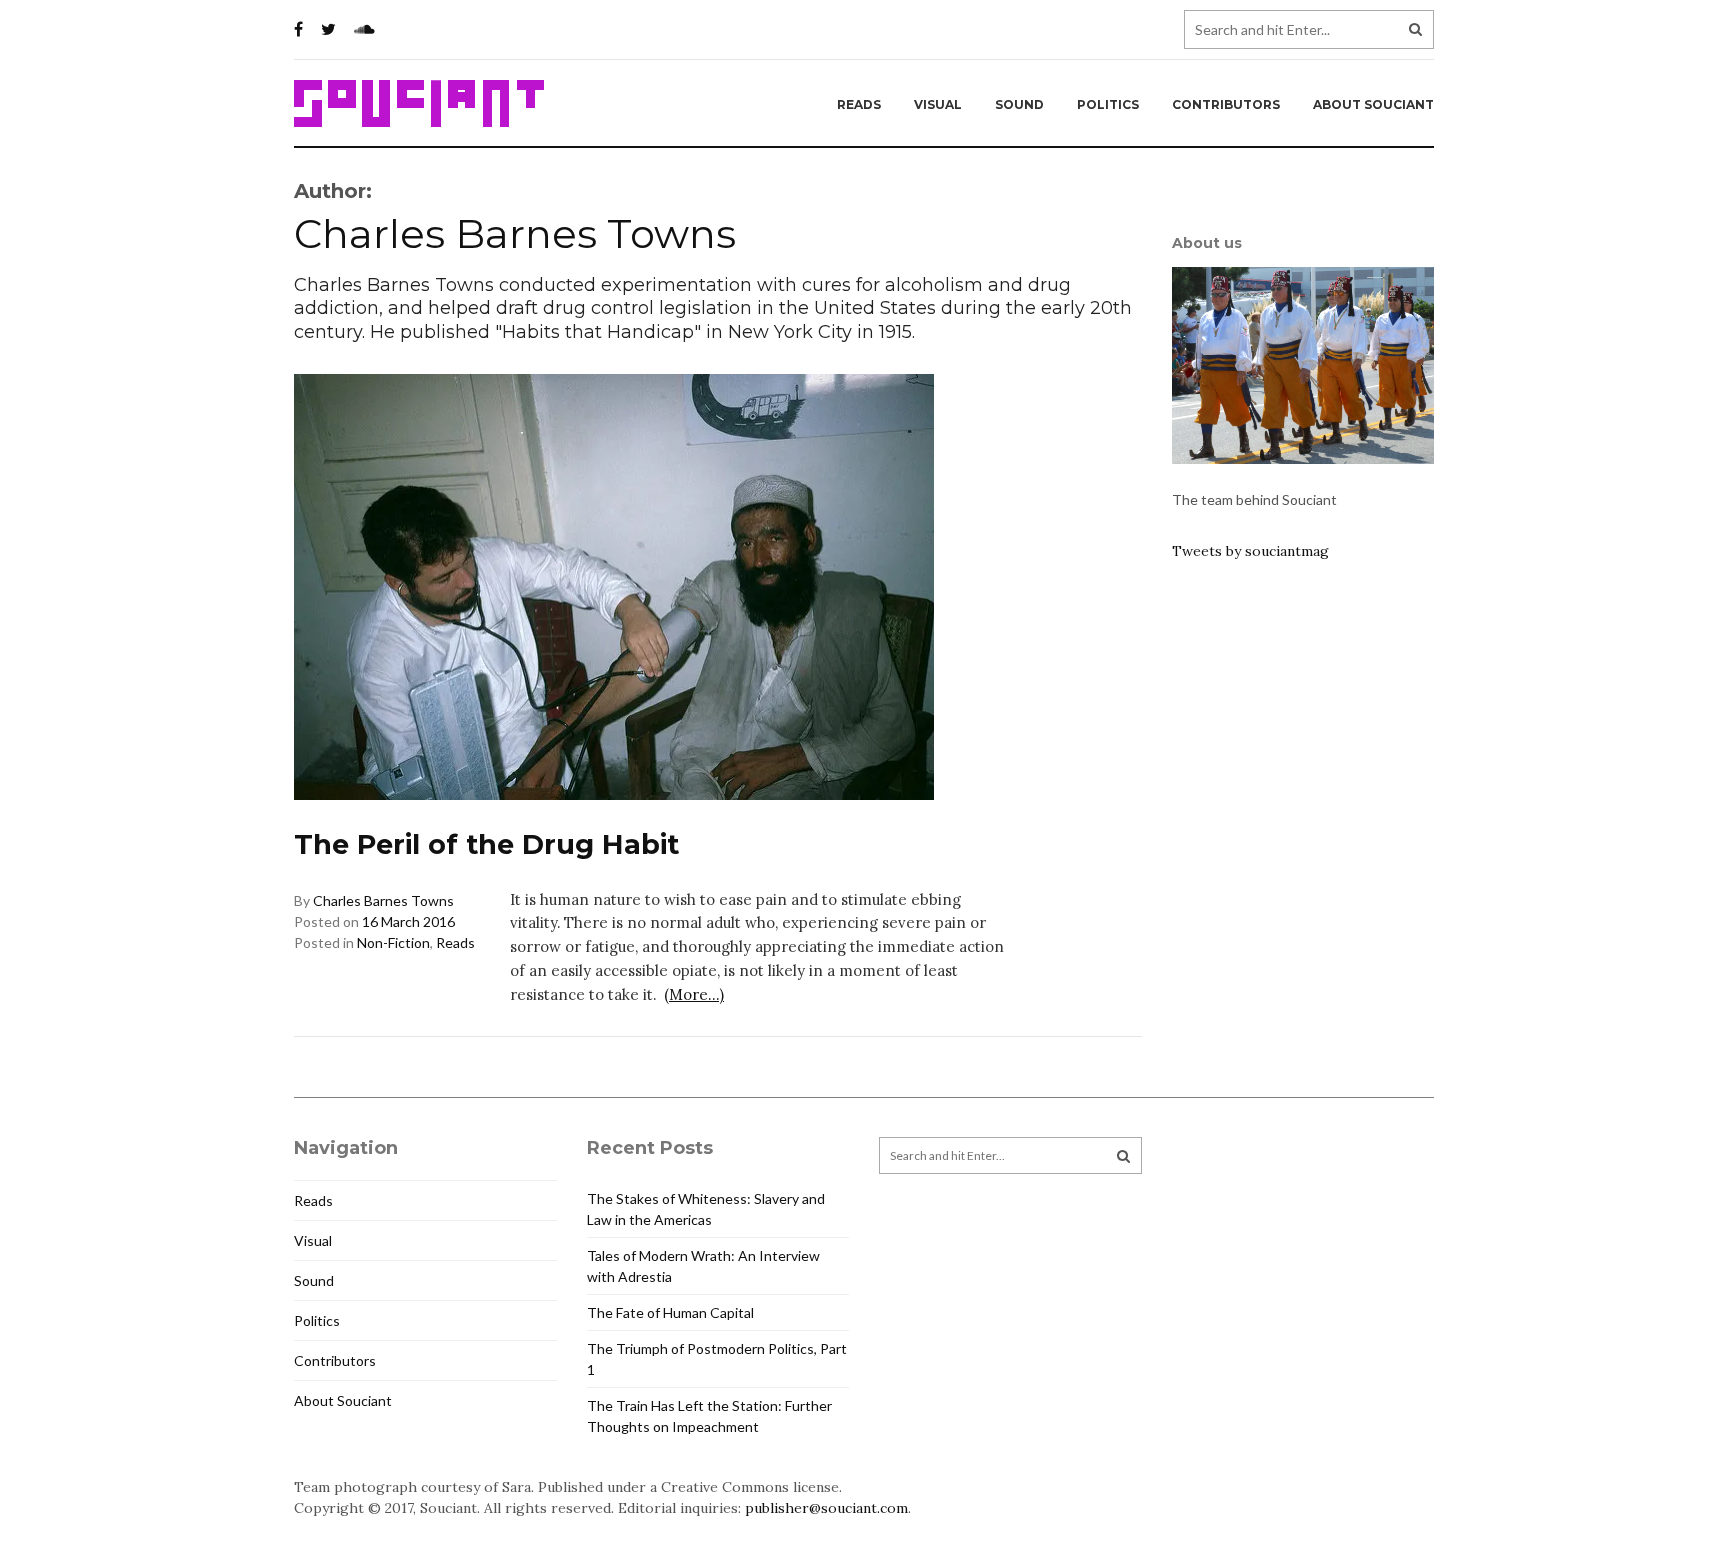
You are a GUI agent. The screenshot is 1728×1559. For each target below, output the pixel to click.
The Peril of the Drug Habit (486, 844)
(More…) (694, 994)
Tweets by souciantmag (1250, 551)
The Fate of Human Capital (670, 1312)
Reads (859, 104)
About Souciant (1373, 104)
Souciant (419, 104)
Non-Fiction (393, 942)
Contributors (1226, 104)
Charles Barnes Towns (383, 900)
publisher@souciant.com (826, 1508)
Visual (938, 104)
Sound (1019, 104)
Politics (1108, 104)
